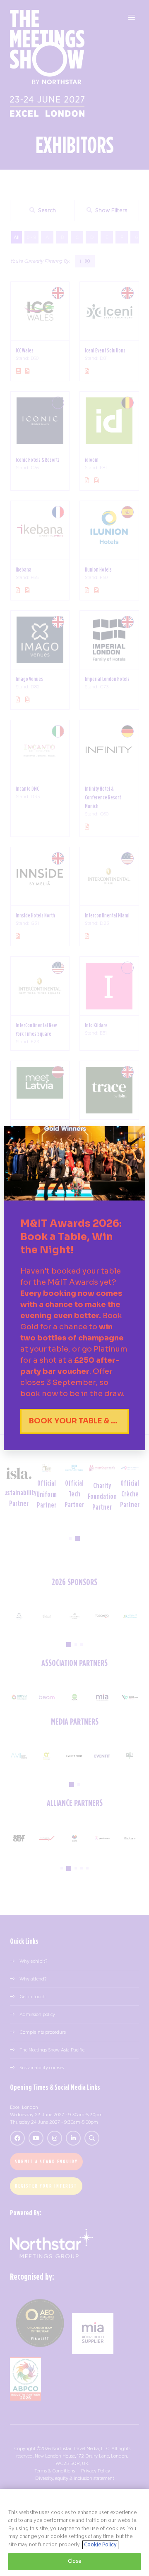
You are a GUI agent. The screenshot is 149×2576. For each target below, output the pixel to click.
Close (75, 2561)
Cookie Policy (100, 2545)
